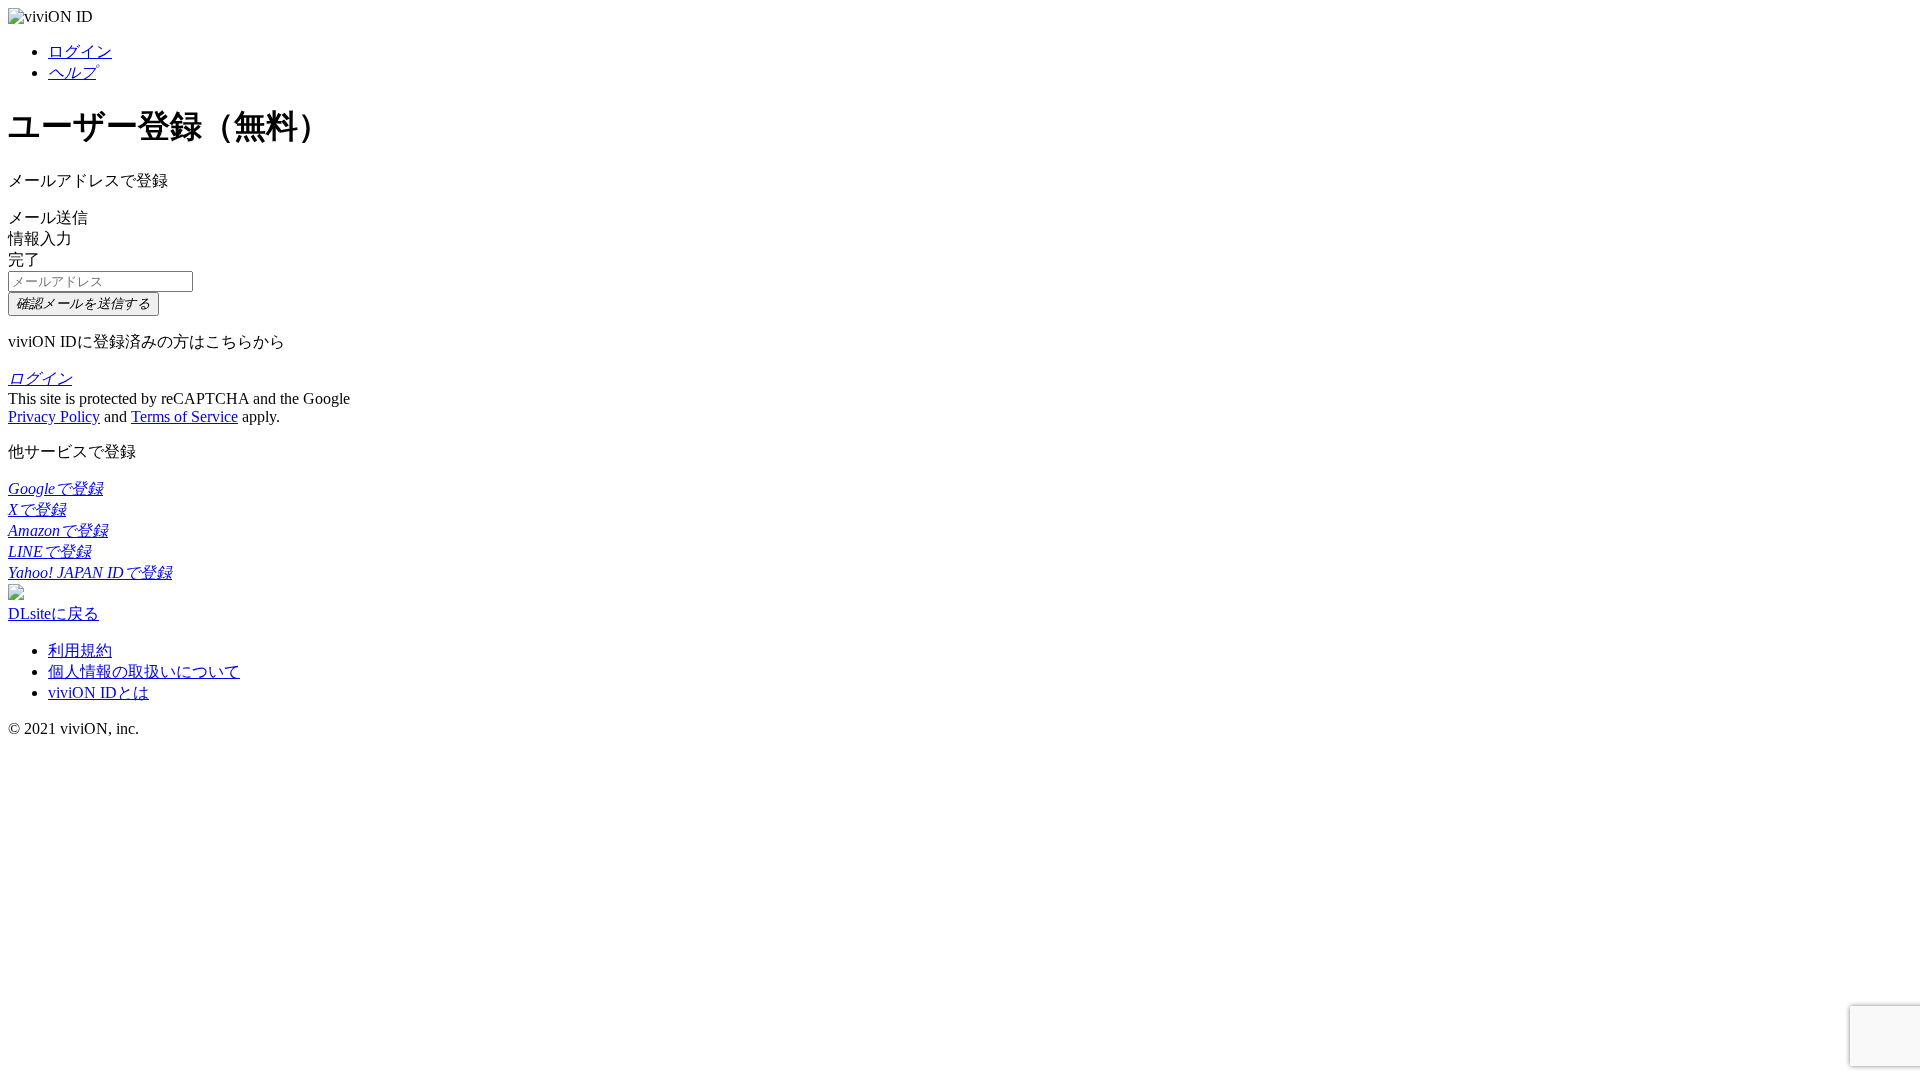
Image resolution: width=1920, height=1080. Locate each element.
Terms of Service (184, 416)
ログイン (80, 51)
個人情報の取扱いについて (144, 671)
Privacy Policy (54, 416)
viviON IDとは (98, 692)
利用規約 (80, 650)
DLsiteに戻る (53, 613)
